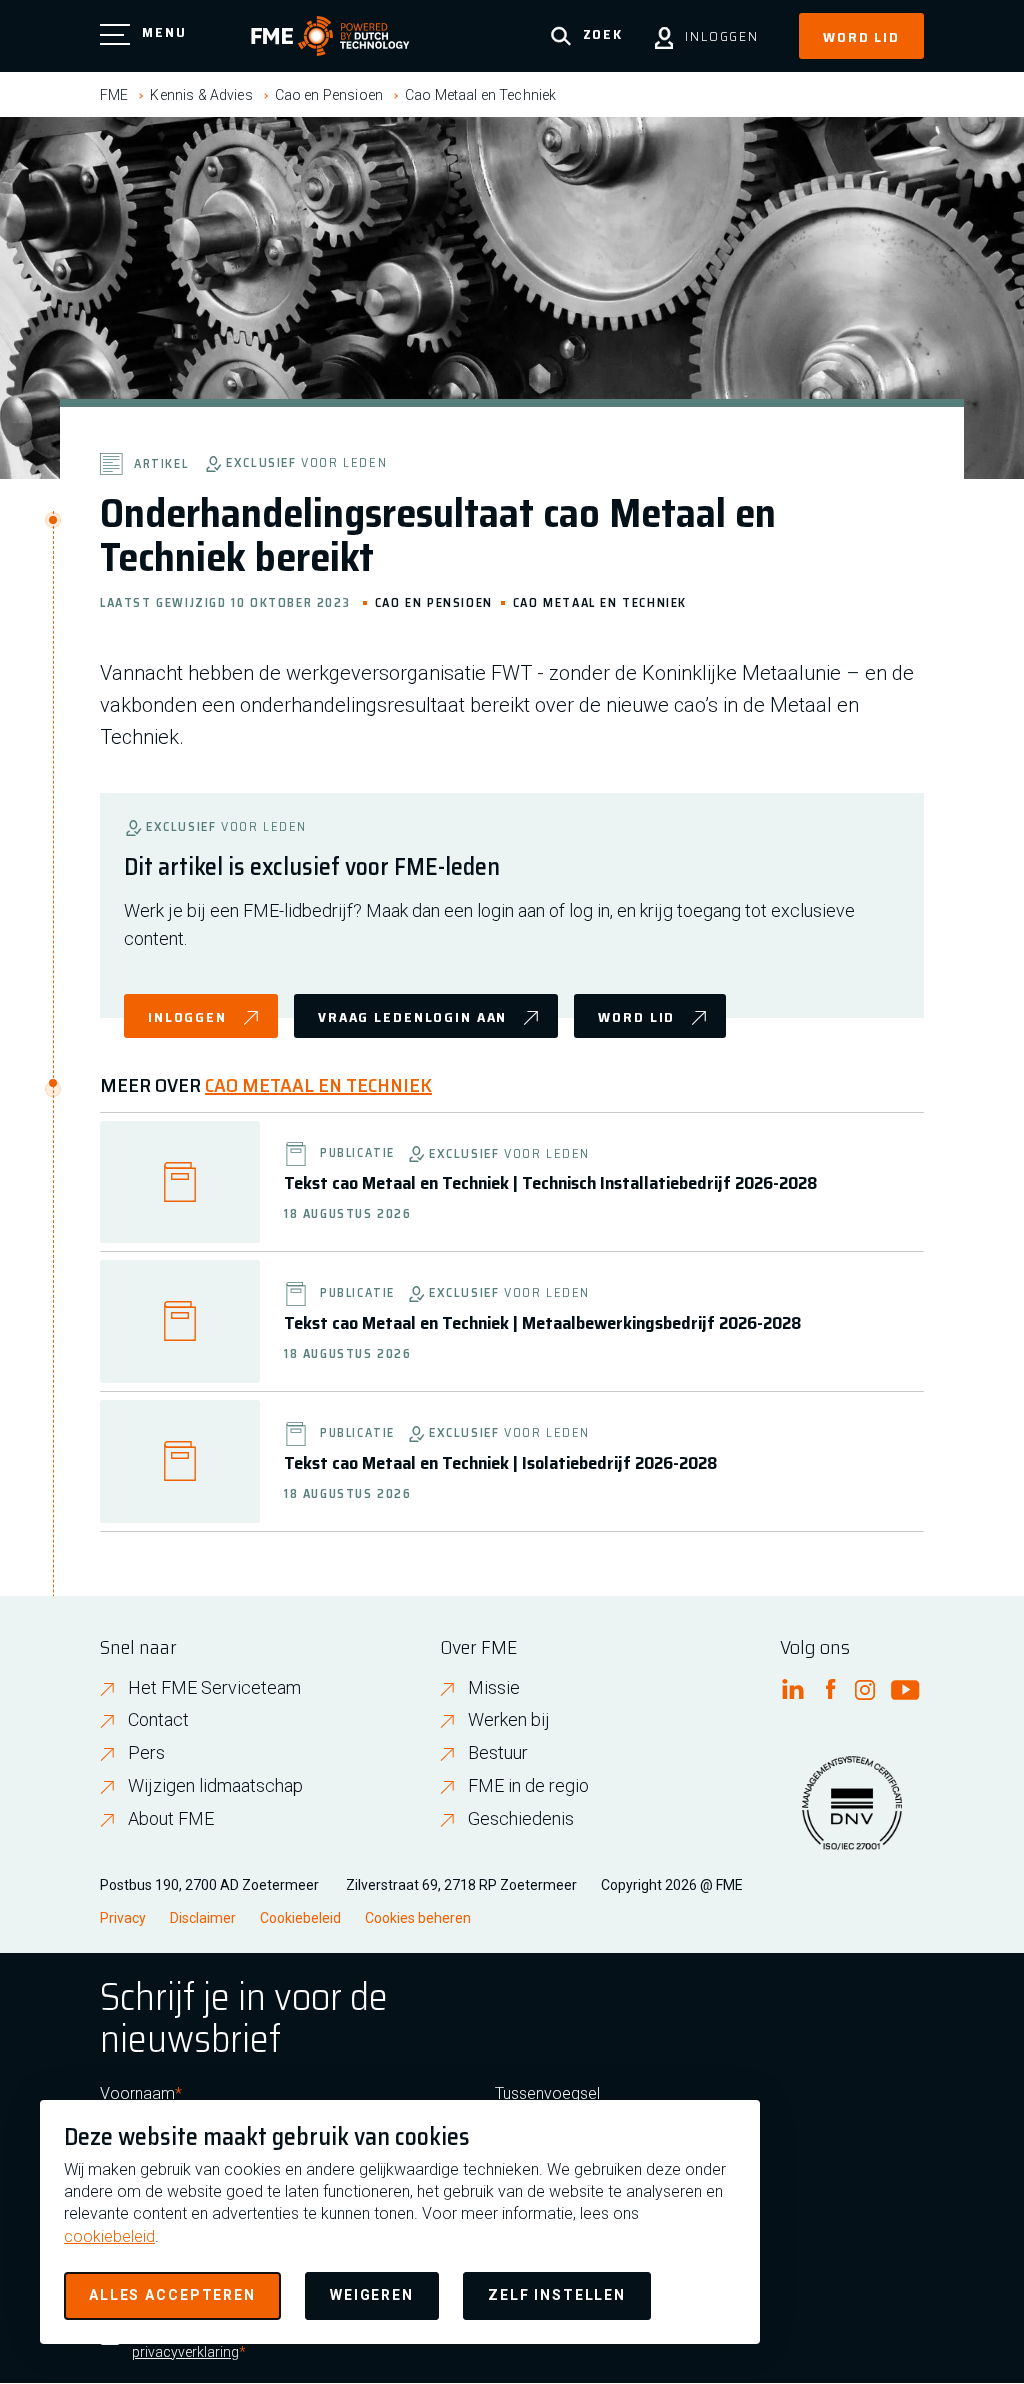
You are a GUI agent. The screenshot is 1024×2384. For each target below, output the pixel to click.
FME (114, 95)
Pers (146, 1752)
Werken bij (509, 1719)
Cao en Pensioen (329, 95)
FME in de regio (528, 1785)
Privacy (123, 1918)
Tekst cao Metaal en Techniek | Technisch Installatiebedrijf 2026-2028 (550, 1183)
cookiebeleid (109, 2236)
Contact (158, 1719)
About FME (171, 1818)
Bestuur (498, 1752)
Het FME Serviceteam (214, 1687)
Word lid (861, 37)
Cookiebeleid (300, 1918)
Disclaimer (203, 1918)
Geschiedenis (521, 1818)
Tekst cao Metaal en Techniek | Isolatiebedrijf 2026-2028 (500, 1463)
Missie (494, 1687)
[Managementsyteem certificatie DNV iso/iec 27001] (852, 1815)
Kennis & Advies (201, 95)
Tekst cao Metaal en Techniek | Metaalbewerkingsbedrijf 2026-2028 (542, 1323)
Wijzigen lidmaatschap (215, 1785)
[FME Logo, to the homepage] (330, 36)
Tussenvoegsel (547, 2093)
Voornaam (137, 2093)
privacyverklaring (185, 2352)
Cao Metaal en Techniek (480, 95)
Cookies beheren (418, 1918)
